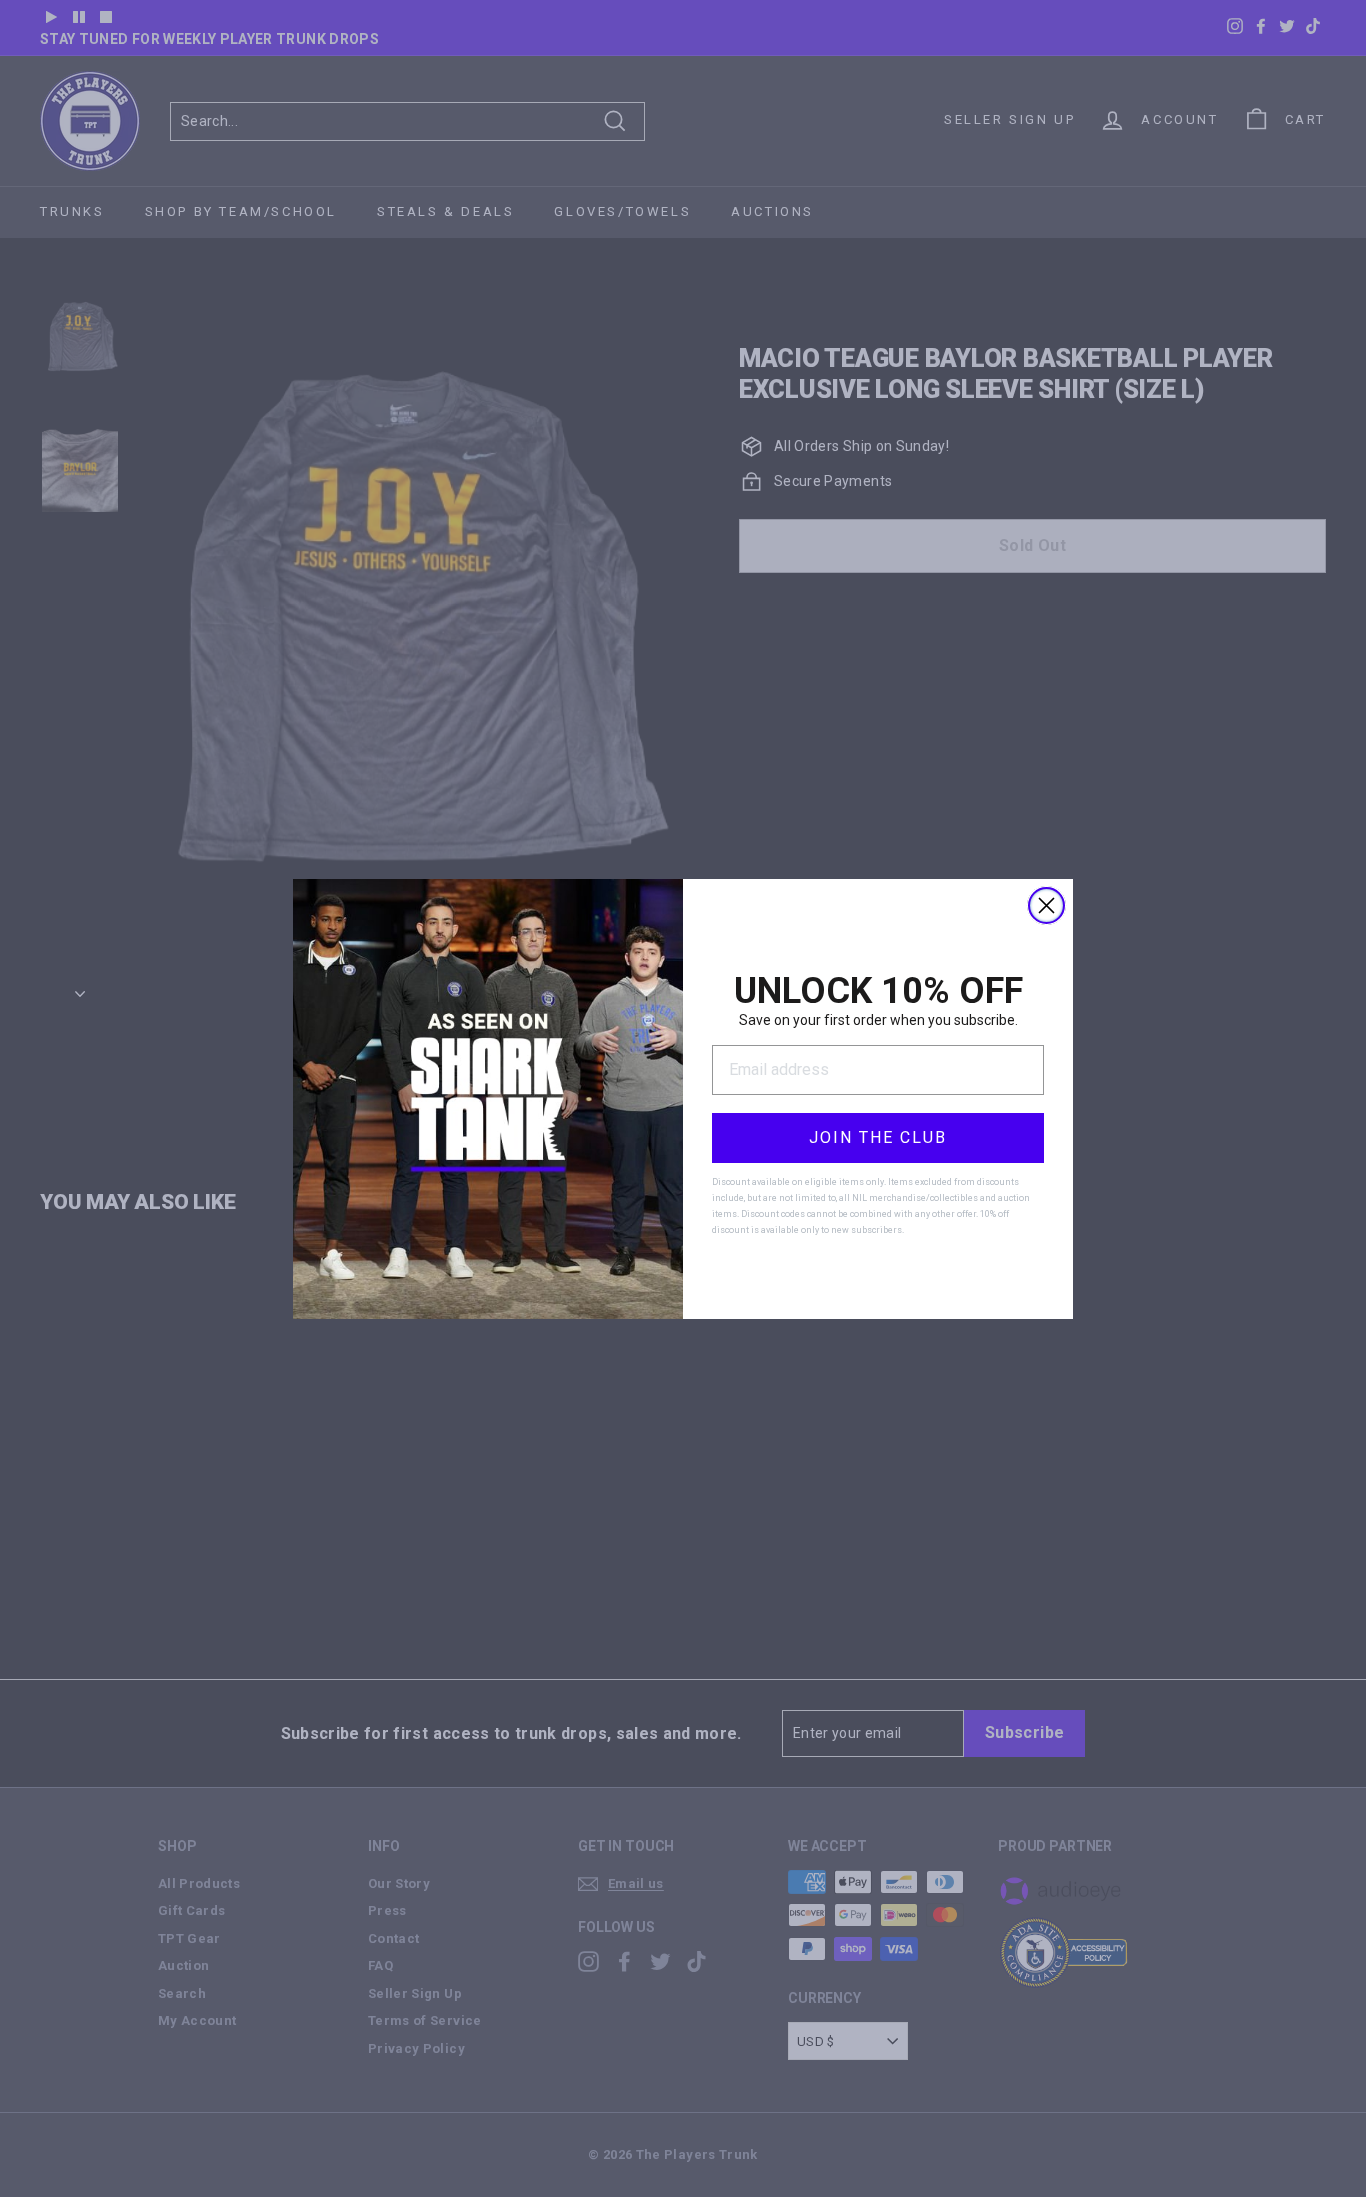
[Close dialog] (1046, 905)
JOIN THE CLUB (878, 1137)
